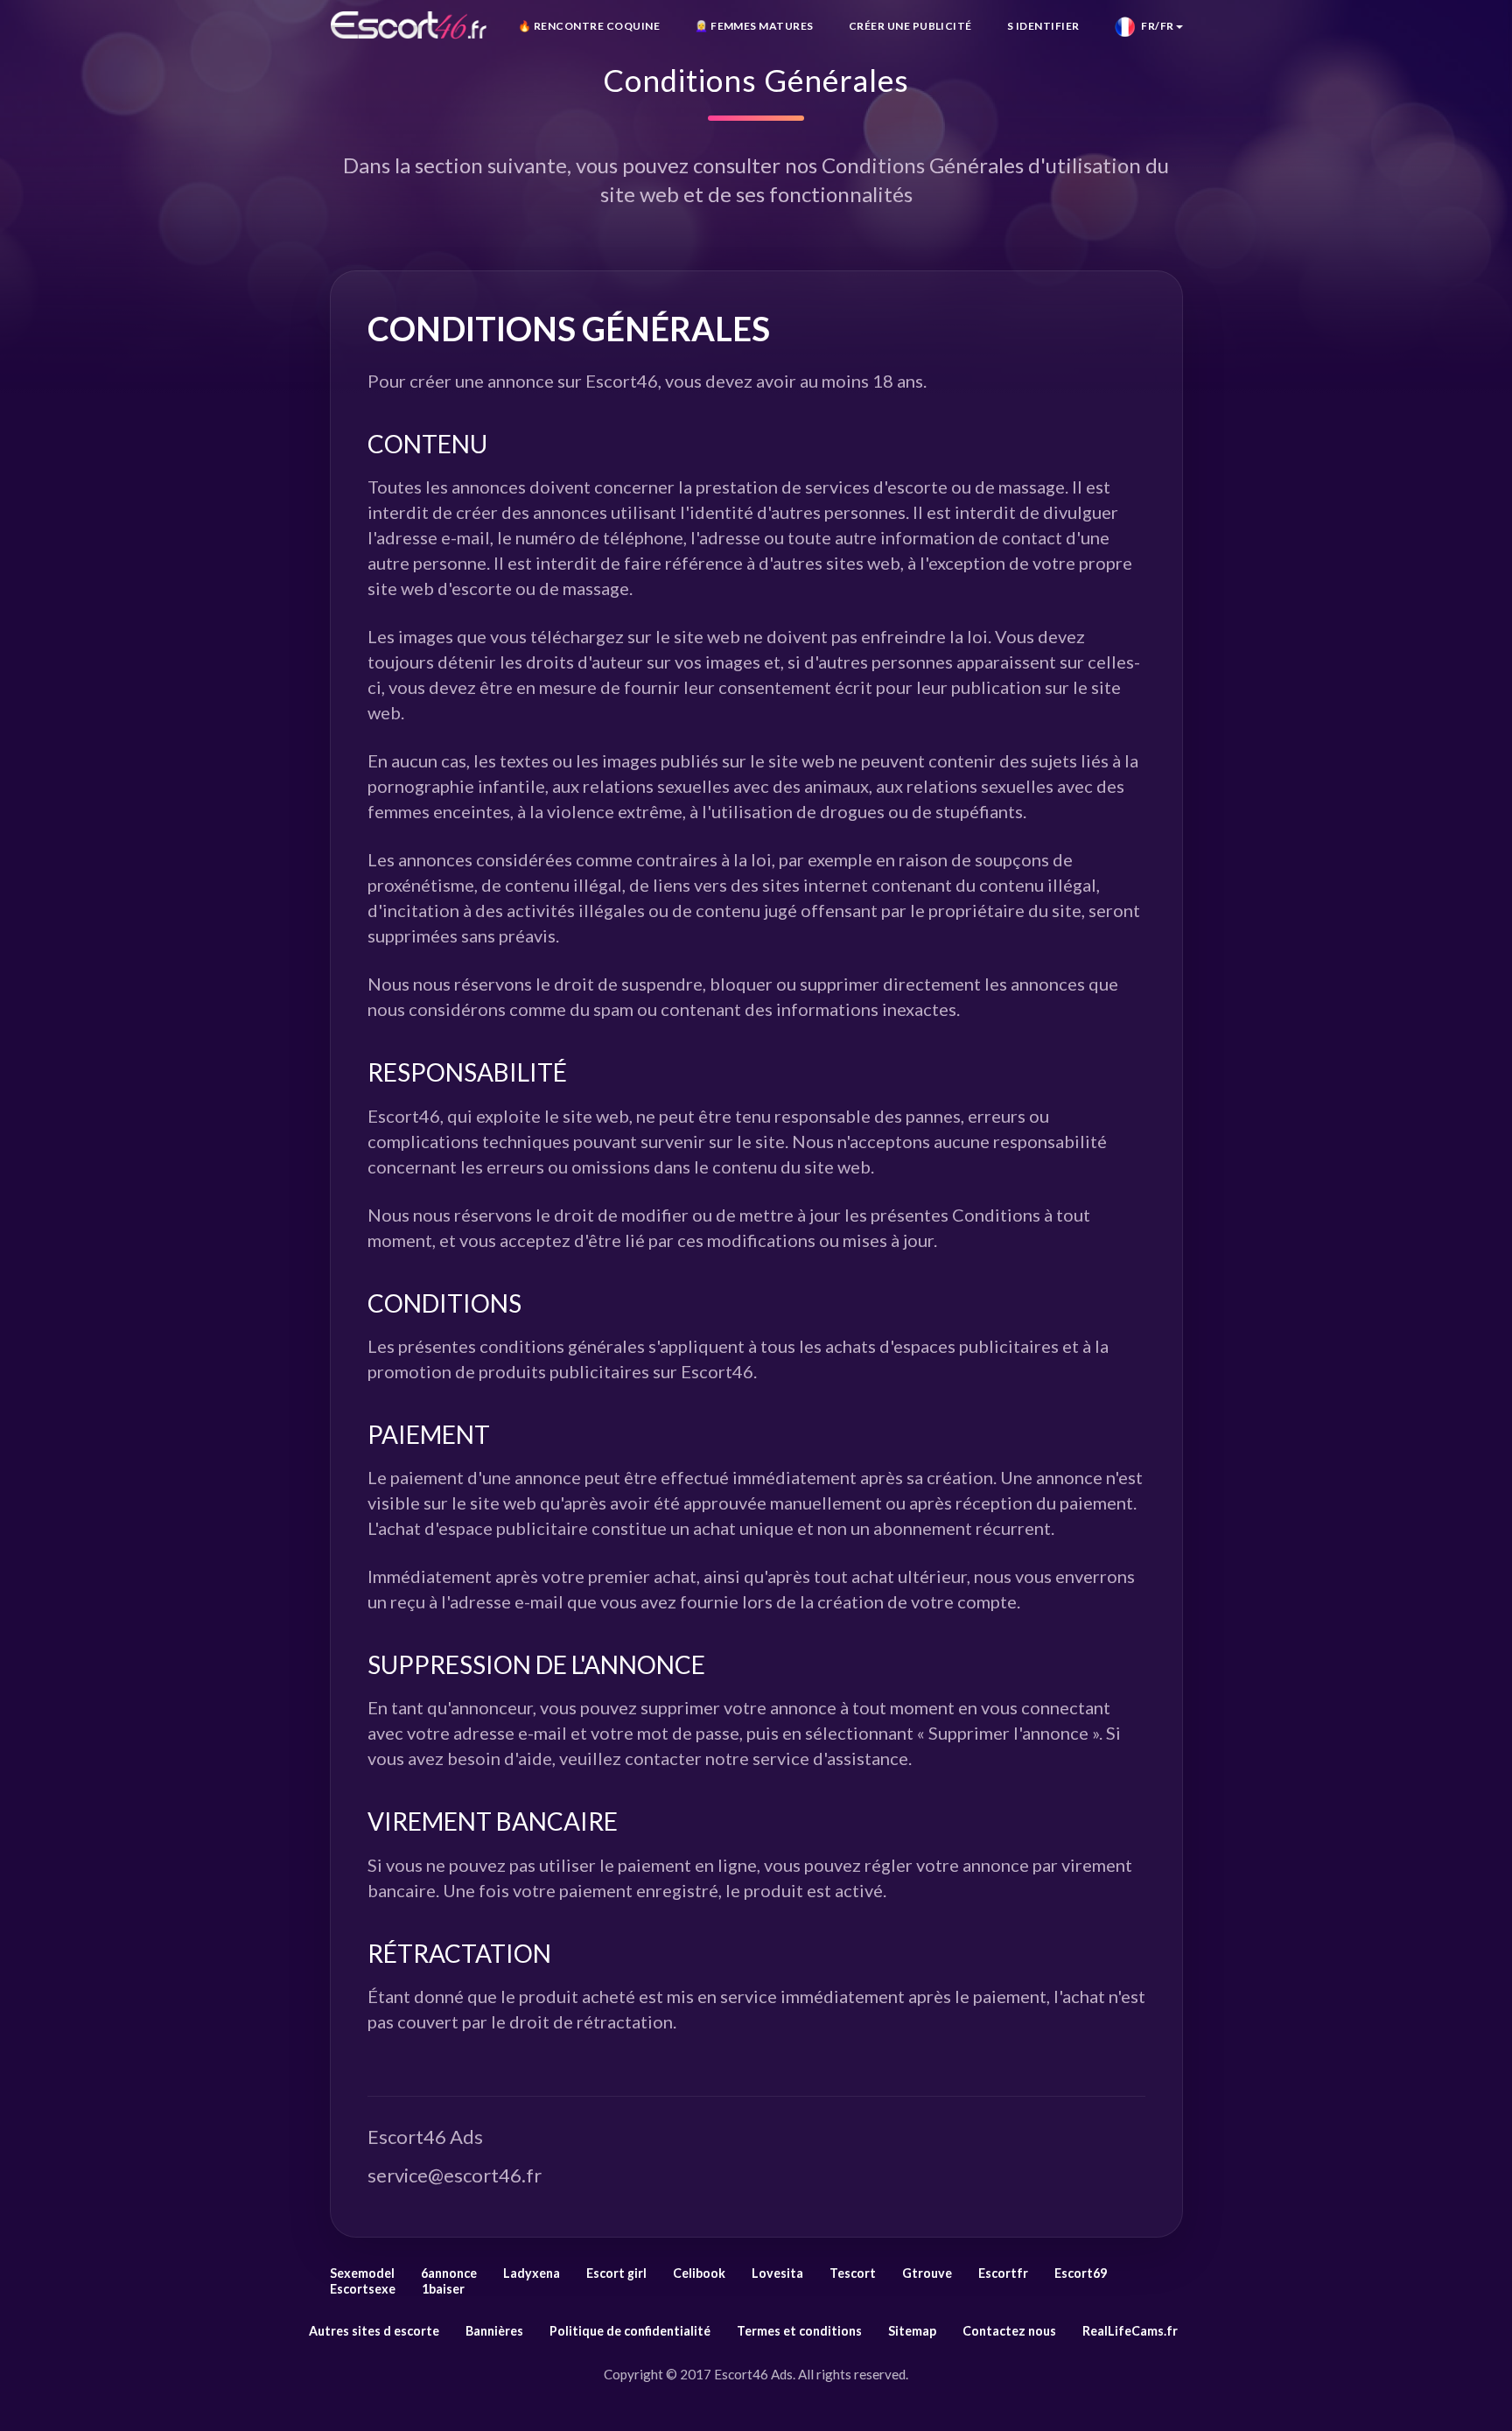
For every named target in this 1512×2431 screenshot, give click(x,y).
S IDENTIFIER (1043, 26)
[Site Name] (409, 25)
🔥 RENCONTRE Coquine (589, 26)
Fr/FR (1155, 26)
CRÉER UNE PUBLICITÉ (910, 26)
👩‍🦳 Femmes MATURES (754, 26)
